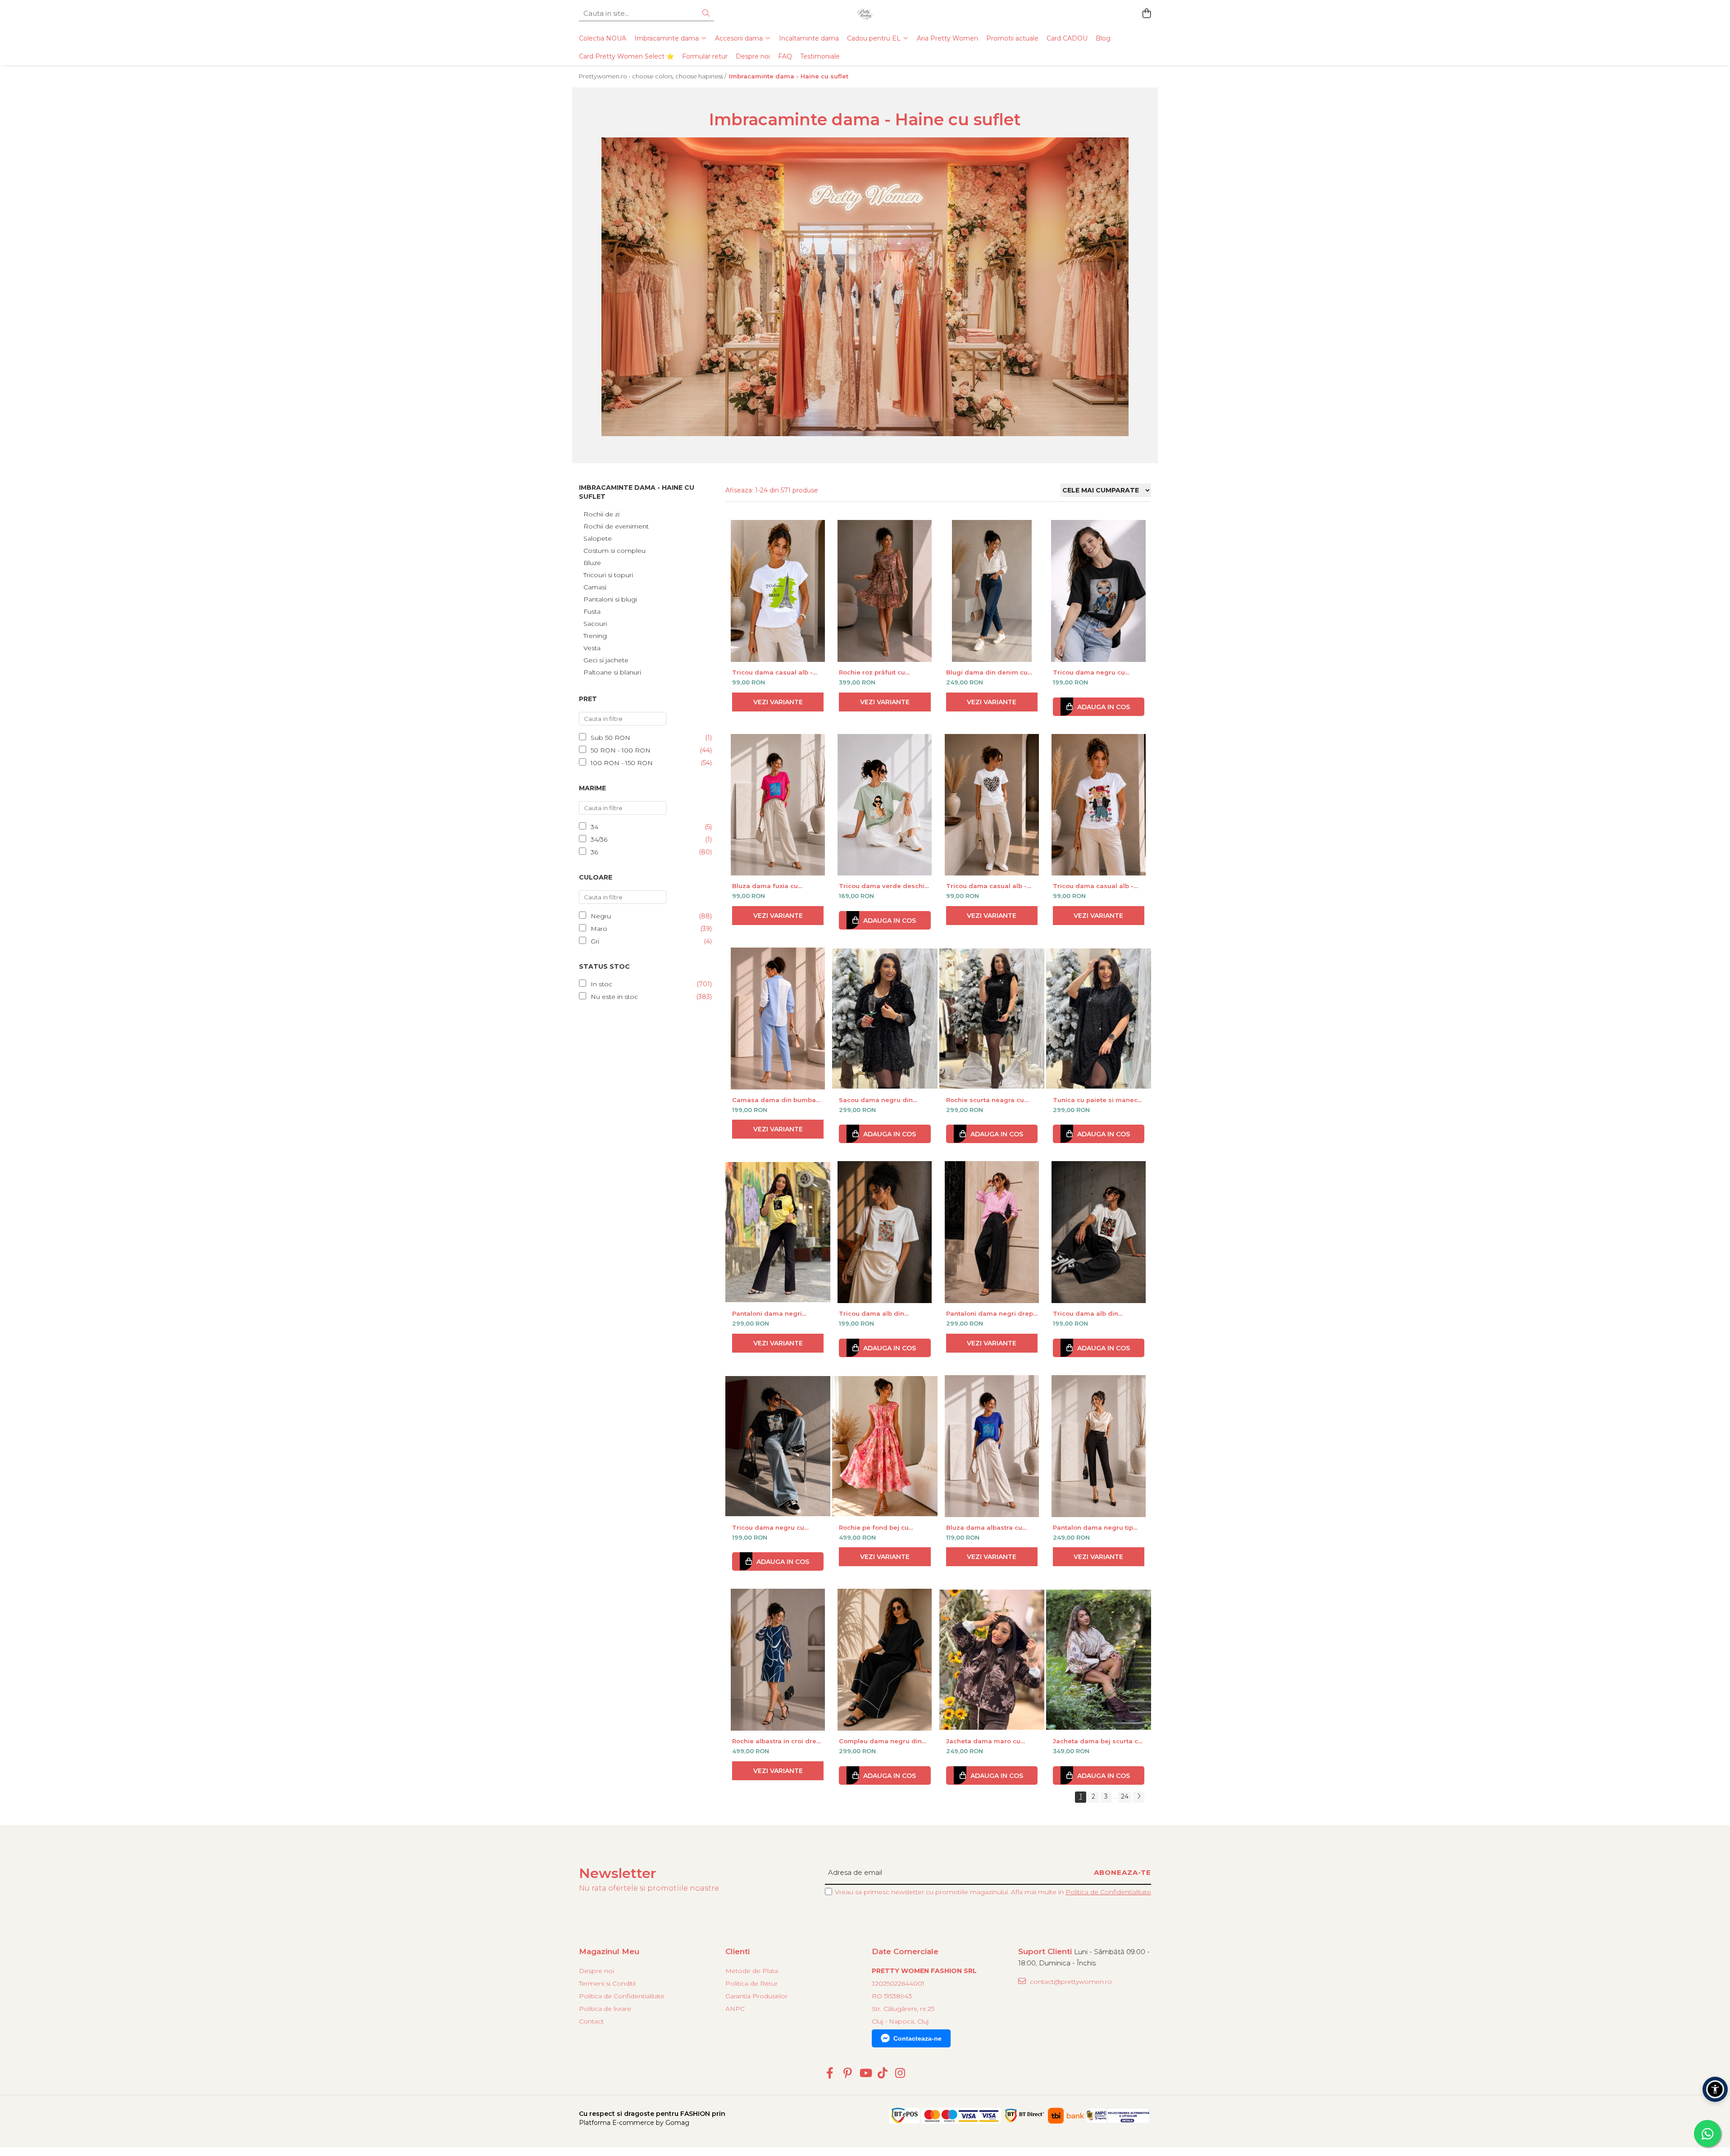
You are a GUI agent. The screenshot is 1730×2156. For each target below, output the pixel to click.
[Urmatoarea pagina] (1138, 1797)
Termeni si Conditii (607, 1983)
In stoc (601, 984)
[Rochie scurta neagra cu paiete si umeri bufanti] (992, 1019)
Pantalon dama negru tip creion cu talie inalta (1093, 1527)
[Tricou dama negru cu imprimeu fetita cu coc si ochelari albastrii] (778, 1446)
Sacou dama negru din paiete (876, 1100)
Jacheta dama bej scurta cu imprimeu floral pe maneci (1097, 1741)
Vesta (592, 648)
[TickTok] (883, 2074)
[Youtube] (865, 2074)
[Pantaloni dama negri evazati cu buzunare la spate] (778, 1232)
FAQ (785, 56)
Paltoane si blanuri (612, 672)
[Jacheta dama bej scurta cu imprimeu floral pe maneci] (1099, 1660)
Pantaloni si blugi (610, 599)
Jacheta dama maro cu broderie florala (983, 1741)
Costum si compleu (615, 551)
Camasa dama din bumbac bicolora (776, 1100)
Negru (601, 916)
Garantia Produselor (756, 1996)
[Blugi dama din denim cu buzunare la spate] (992, 591)
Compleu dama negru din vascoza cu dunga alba (880, 1741)
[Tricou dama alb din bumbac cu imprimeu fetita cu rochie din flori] (885, 1232)
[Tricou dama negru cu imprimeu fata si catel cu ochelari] (1099, 591)
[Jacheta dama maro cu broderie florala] (992, 1660)
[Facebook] (830, 2074)
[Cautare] (706, 14)
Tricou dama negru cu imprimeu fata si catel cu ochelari (1093, 672)
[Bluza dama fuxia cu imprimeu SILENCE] (778, 805)
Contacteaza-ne (917, 2038)
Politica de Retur (751, 1983)
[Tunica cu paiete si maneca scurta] (1099, 1019)
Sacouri (595, 624)
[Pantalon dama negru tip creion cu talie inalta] (1099, 1446)
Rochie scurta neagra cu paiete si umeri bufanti (985, 1100)
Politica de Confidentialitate (1108, 1892)
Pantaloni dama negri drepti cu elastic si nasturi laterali (992, 1313)
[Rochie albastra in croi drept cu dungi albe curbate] (778, 1660)
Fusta (592, 611)
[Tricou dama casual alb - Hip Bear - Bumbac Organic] (1099, 805)
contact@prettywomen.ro (1070, 1982)
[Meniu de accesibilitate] (1715, 2089)
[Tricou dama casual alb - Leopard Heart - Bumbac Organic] (992, 805)
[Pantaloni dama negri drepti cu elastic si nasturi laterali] (992, 1232)
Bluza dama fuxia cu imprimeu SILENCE (765, 886)
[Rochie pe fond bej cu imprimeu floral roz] (885, 1446)
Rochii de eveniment (616, 526)
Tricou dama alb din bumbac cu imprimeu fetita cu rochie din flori (883, 1313)
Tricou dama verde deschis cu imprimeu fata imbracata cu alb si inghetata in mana (884, 886)
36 (594, 852)
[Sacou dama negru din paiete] (885, 1019)
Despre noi (753, 56)
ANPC (735, 2009)
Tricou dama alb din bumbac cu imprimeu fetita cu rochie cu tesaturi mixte (1097, 1313)
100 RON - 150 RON (622, 763)
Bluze (592, 563)
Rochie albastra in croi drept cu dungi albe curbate (777, 1741)
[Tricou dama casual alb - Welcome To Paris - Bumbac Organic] (778, 591)
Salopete (598, 538)
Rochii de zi (601, 514)
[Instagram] (900, 2074)
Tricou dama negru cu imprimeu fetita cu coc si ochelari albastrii (772, 1527)
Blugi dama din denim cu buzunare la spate (987, 672)
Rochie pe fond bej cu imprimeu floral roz (874, 1527)
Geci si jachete (606, 660)
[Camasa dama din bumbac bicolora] (778, 1019)
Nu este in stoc (614, 997)
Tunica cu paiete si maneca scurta (1097, 1100)
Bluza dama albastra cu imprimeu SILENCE (984, 1527)
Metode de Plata (752, 1971)
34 (594, 827)
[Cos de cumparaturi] (1146, 14)
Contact (591, 2021)
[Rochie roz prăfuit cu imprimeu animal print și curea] (885, 591)
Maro (599, 929)
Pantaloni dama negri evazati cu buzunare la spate (769, 1313)
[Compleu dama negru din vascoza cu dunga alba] (885, 1660)
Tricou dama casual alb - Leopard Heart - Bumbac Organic (986, 886)
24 (1125, 1796)
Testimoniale (820, 56)
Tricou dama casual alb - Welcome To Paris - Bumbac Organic (778, 672)
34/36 (599, 839)
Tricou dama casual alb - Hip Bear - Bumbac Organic (1097, 886)
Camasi (595, 587)
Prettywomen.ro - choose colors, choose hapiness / (653, 76)
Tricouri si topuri (608, 575)
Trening (595, 636)
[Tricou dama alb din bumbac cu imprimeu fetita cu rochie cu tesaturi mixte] (1099, 1232)
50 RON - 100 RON (621, 750)
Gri (595, 941)
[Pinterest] (848, 2074)
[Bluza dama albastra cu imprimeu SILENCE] (992, 1446)
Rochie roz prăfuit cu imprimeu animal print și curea (878, 672)
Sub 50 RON (610, 738)
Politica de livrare (605, 2009)
